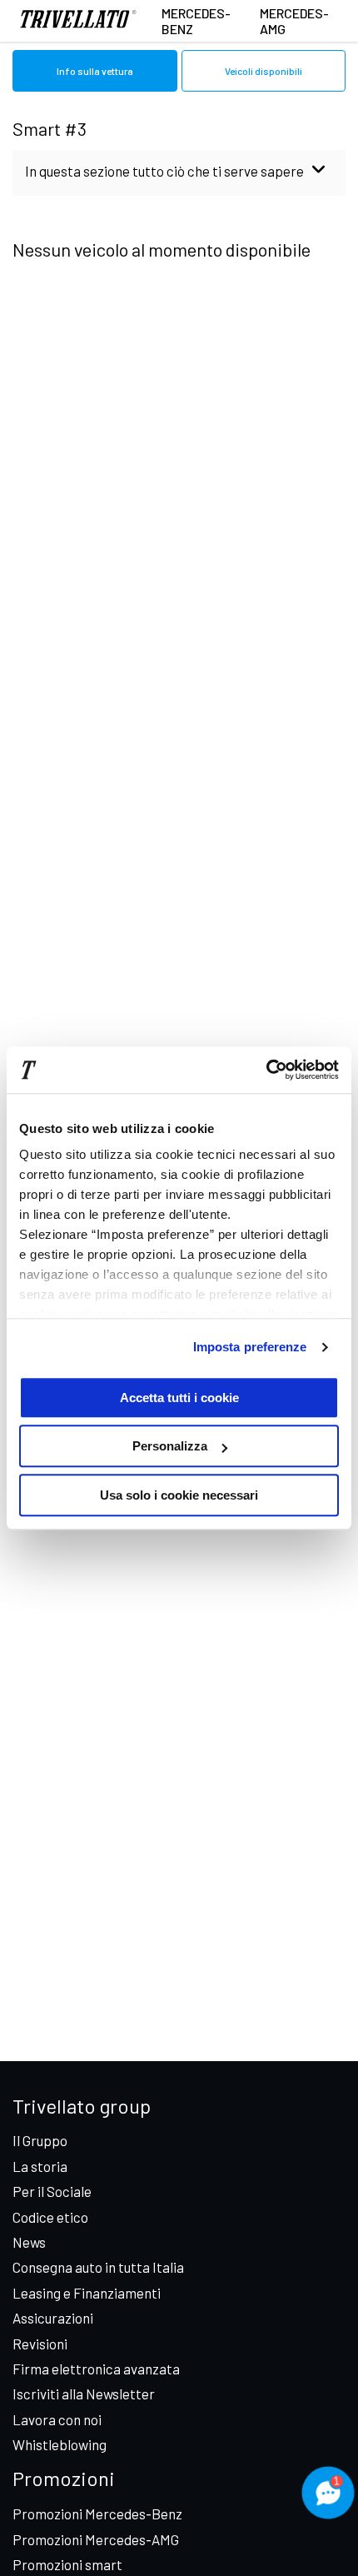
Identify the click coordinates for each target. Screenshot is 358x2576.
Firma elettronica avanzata (96, 2369)
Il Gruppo (40, 2140)
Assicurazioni (53, 2318)
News (29, 2242)
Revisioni (40, 2344)
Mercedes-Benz (196, 21)
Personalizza (170, 1446)
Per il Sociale (52, 2191)
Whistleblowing (60, 2444)
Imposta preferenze (250, 1347)
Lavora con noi (57, 2419)
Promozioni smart (67, 2564)
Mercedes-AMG (294, 21)
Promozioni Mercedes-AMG (96, 2539)
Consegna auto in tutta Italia (98, 2267)
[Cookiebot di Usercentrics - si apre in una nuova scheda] (266, 1070)
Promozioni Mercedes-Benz (97, 2514)
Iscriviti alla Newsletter (84, 2394)
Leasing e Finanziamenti (87, 2293)
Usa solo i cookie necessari (179, 1495)
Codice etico (50, 2217)
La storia (40, 2166)
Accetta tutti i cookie (179, 1398)
